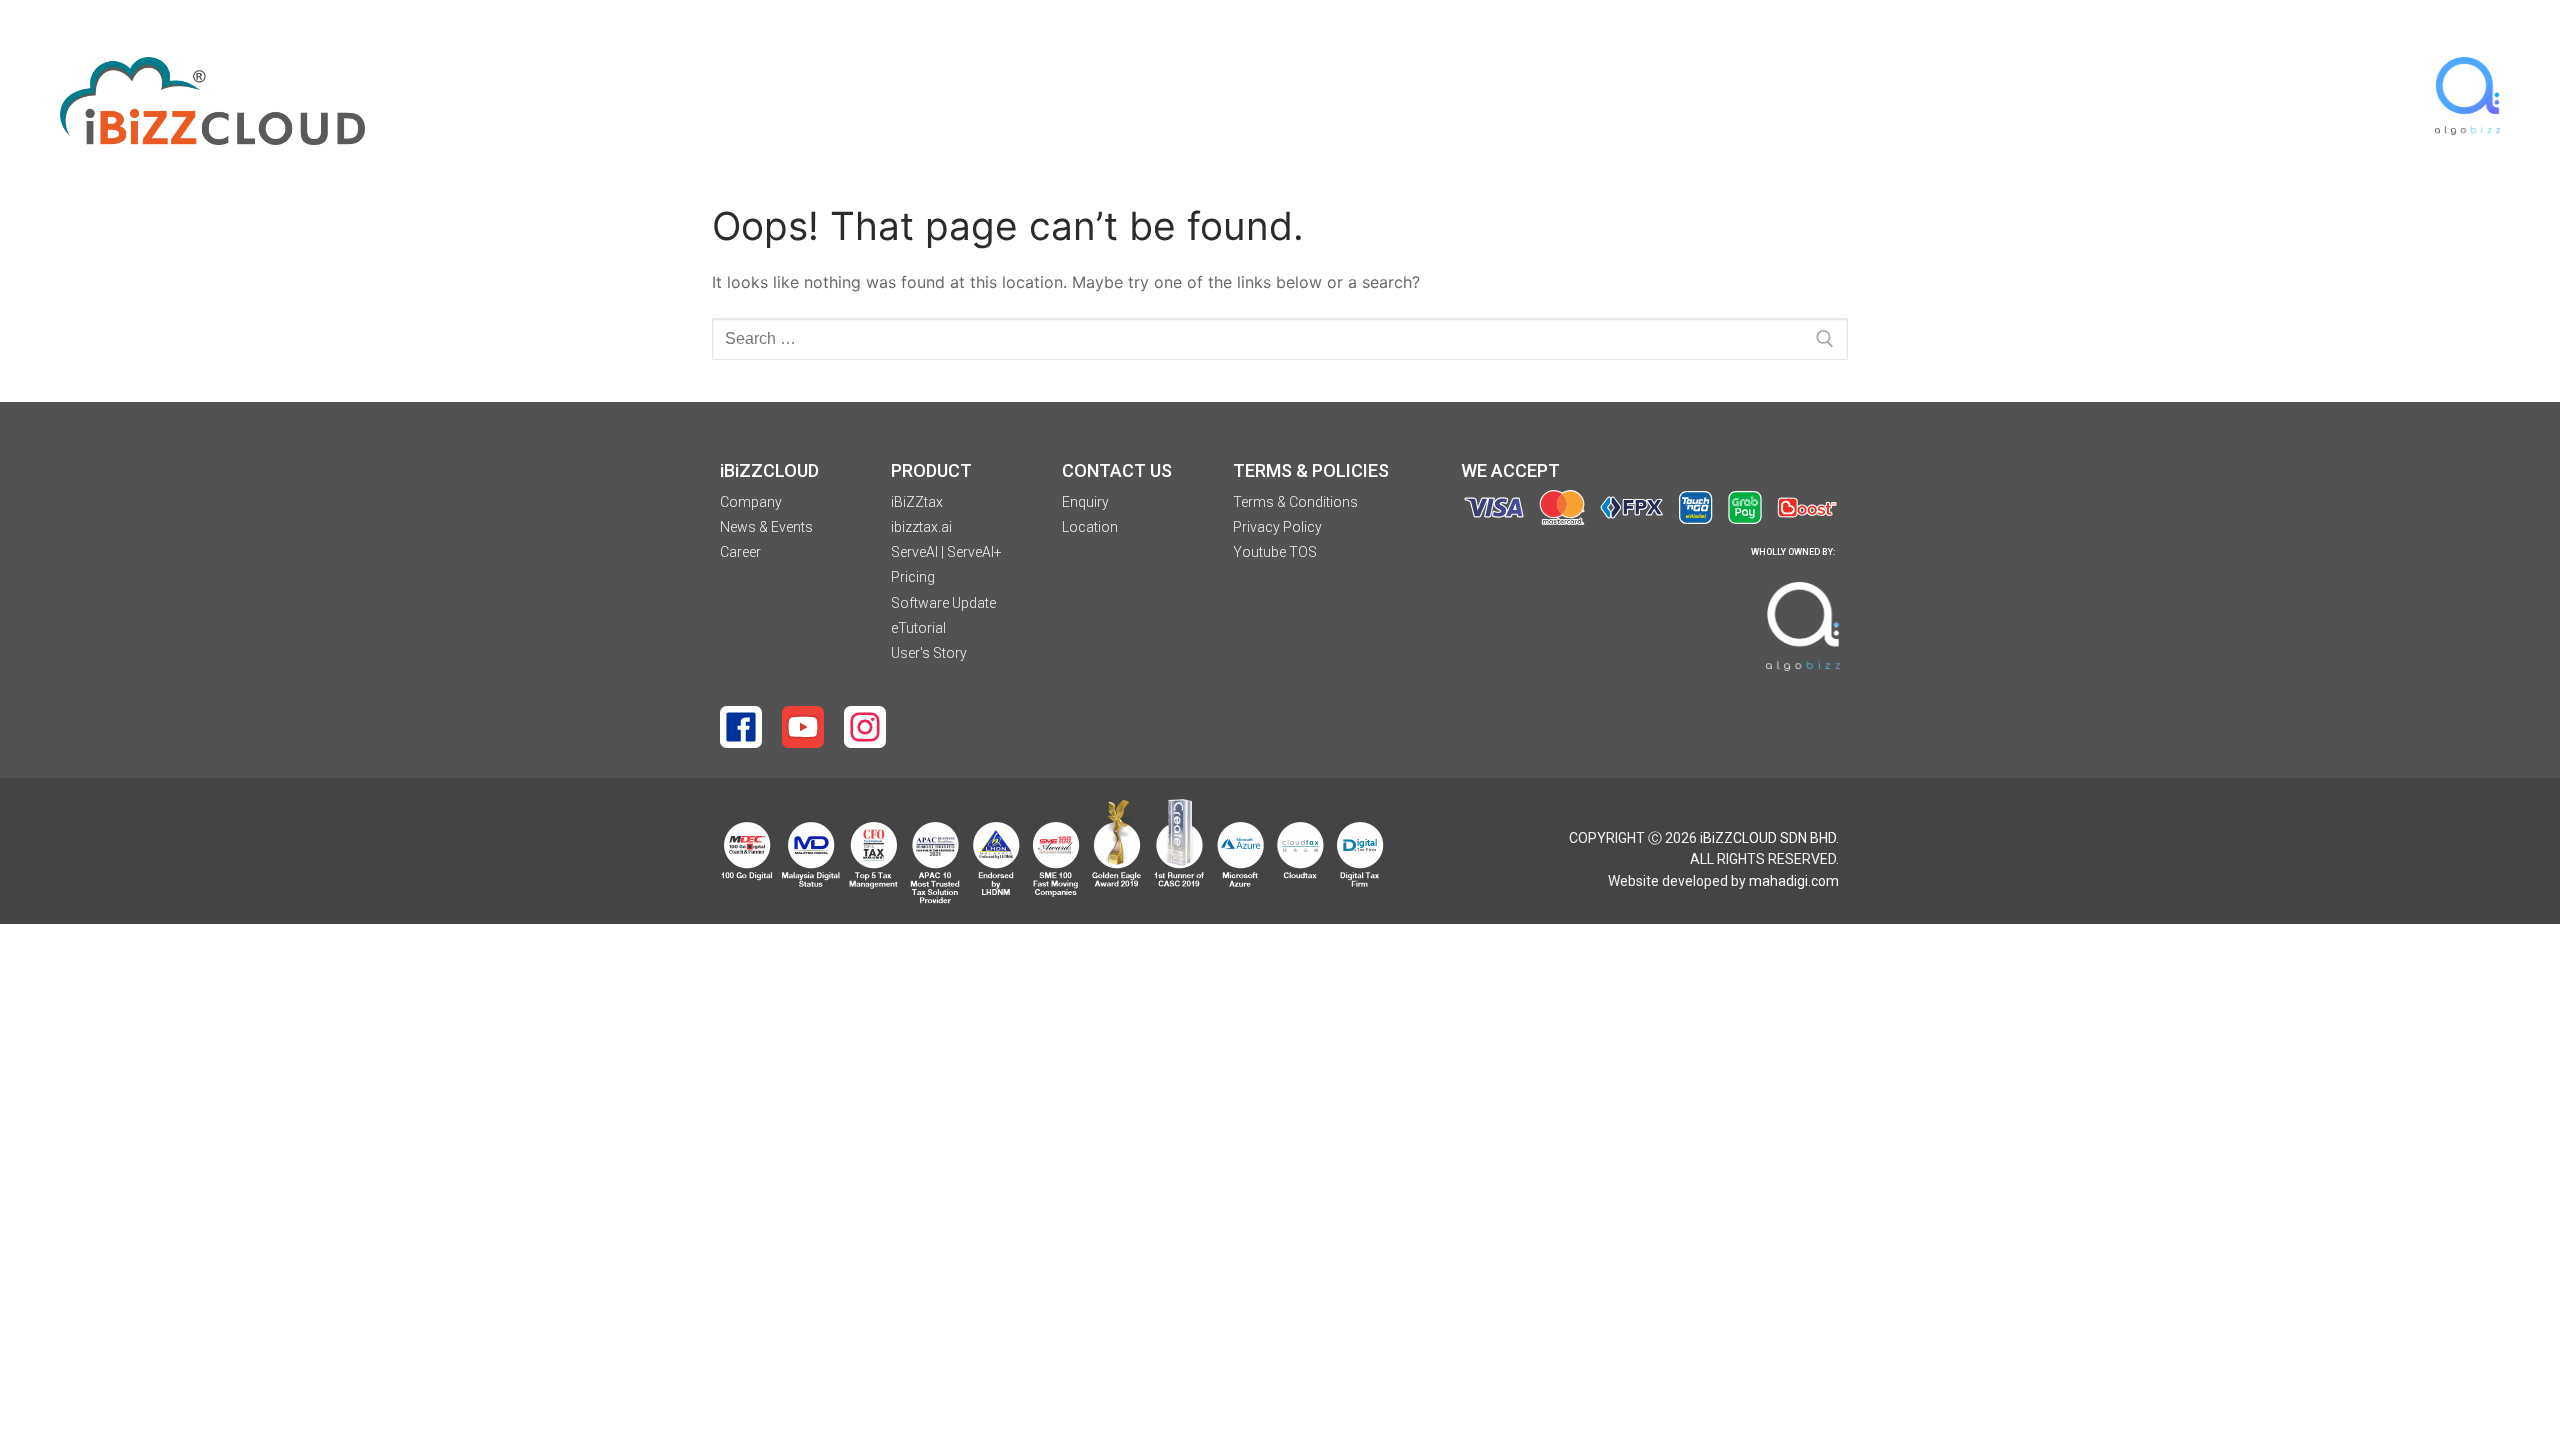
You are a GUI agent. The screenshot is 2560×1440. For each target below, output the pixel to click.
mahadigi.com (1794, 881)
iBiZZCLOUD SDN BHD (1768, 838)
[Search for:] (1280, 339)
